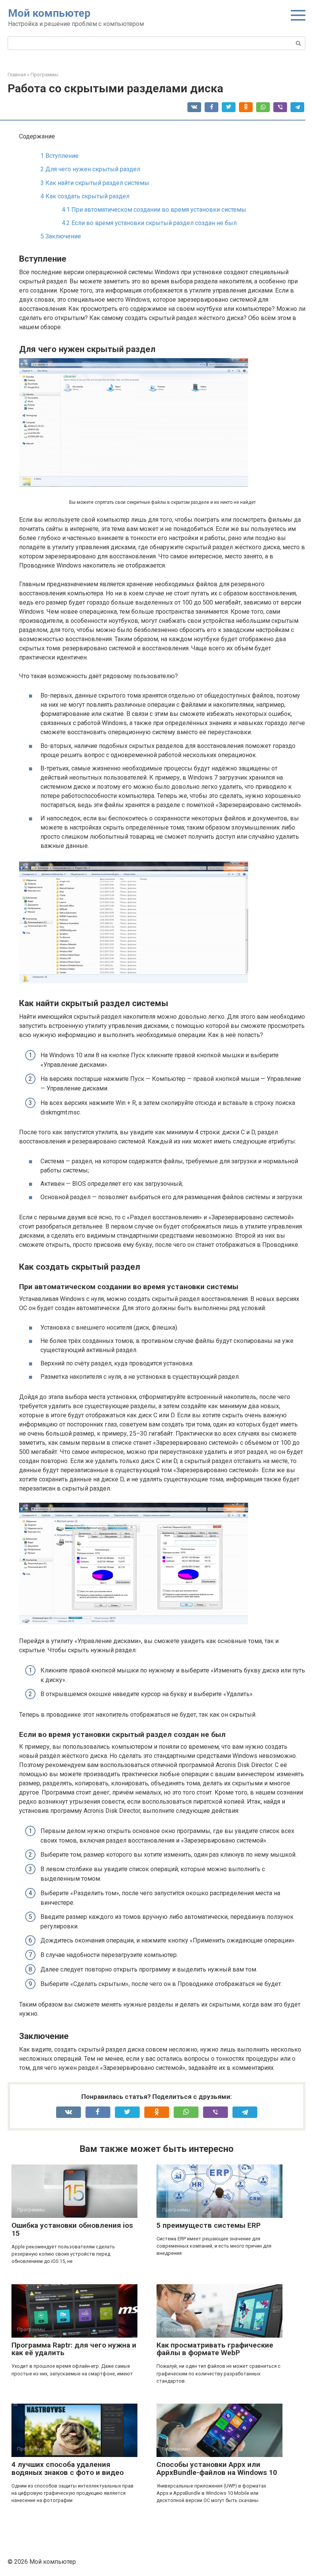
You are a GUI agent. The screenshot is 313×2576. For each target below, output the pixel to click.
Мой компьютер (49, 13)
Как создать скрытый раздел (85, 196)
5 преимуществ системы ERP (209, 2225)
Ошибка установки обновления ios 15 (72, 2229)
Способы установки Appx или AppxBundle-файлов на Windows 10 (217, 2468)
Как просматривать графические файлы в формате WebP (215, 2349)
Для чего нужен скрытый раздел (90, 169)
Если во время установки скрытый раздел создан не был (149, 223)
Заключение (61, 236)
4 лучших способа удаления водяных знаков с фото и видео (68, 2468)
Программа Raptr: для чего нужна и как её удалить (74, 2349)
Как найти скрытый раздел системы (95, 183)
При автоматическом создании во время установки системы (154, 210)
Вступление (60, 156)
